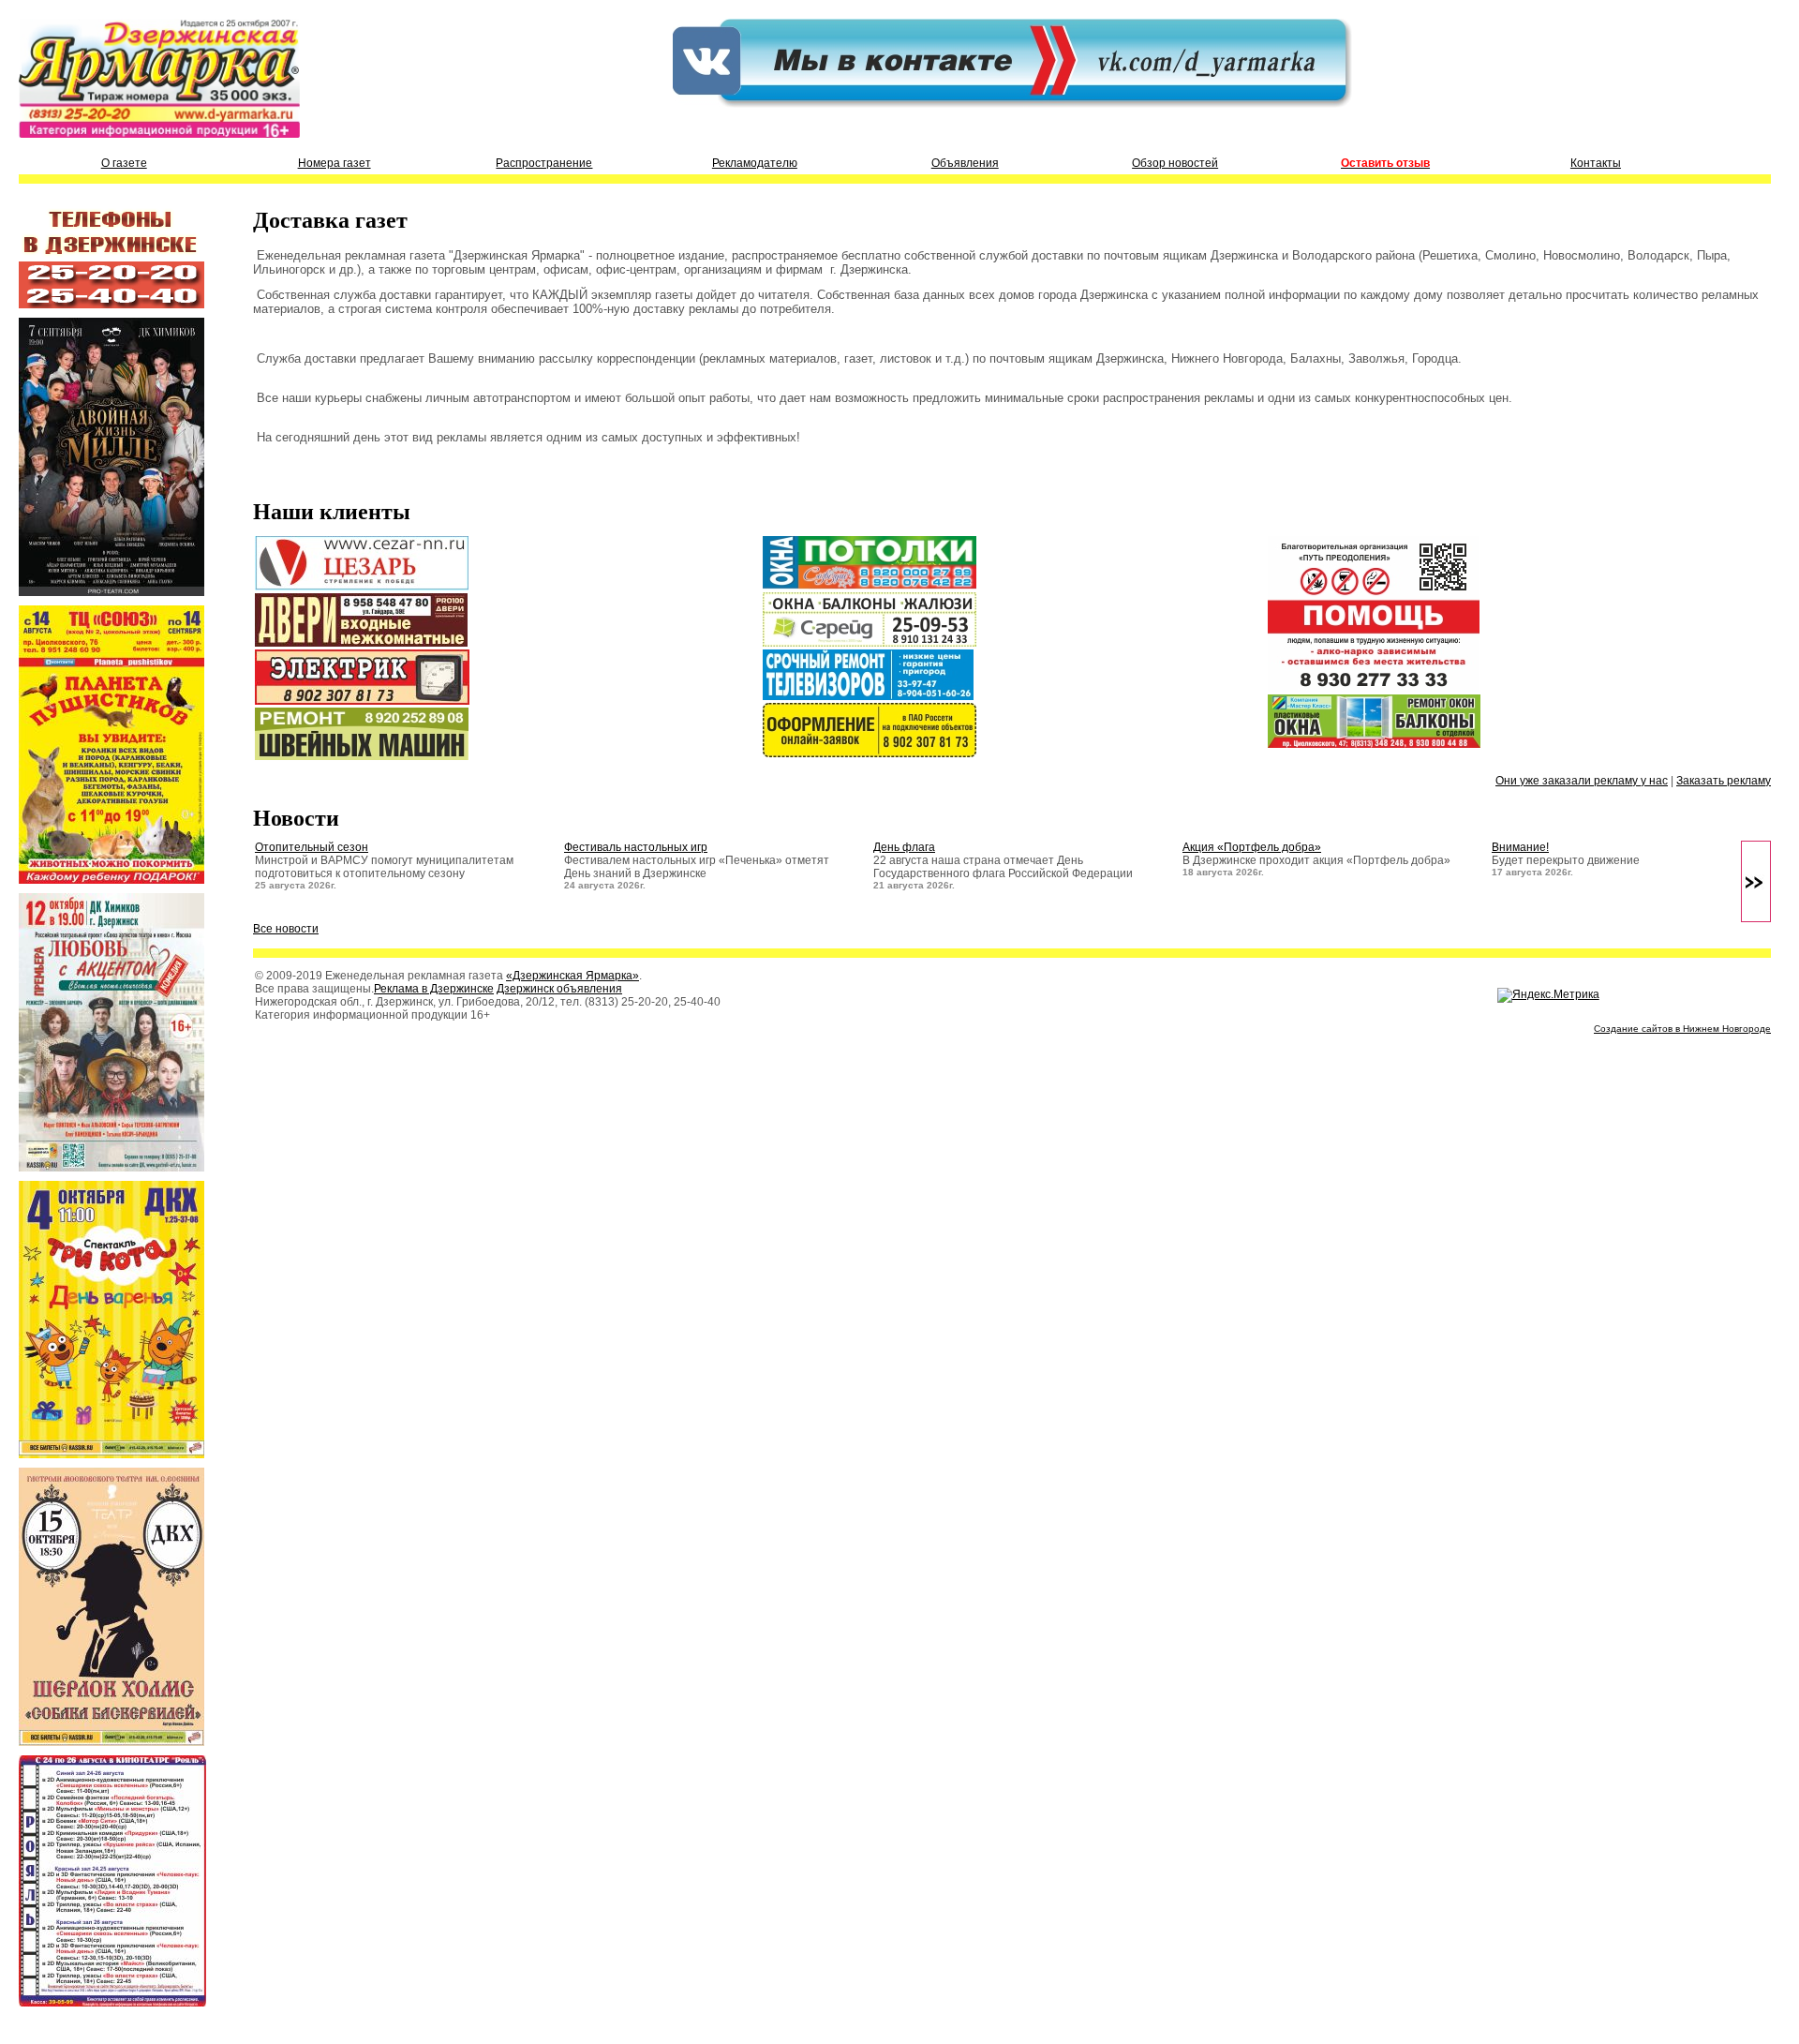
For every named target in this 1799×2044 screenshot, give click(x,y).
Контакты (1596, 163)
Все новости (286, 929)
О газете (124, 163)
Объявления (965, 163)
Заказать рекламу (1724, 781)
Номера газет (335, 163)
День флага (904, 847)
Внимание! (1520, 847)
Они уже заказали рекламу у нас (1582, 781)
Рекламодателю (755, 163)
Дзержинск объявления (559, 989)
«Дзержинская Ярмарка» (572, 976)
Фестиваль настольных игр (636, 847)
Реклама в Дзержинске (434, 989)
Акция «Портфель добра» (1252, 847)
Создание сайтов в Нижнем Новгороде (1682, 1029)
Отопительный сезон (312, 847)
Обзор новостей (1175, 163)
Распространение (544, 163)
